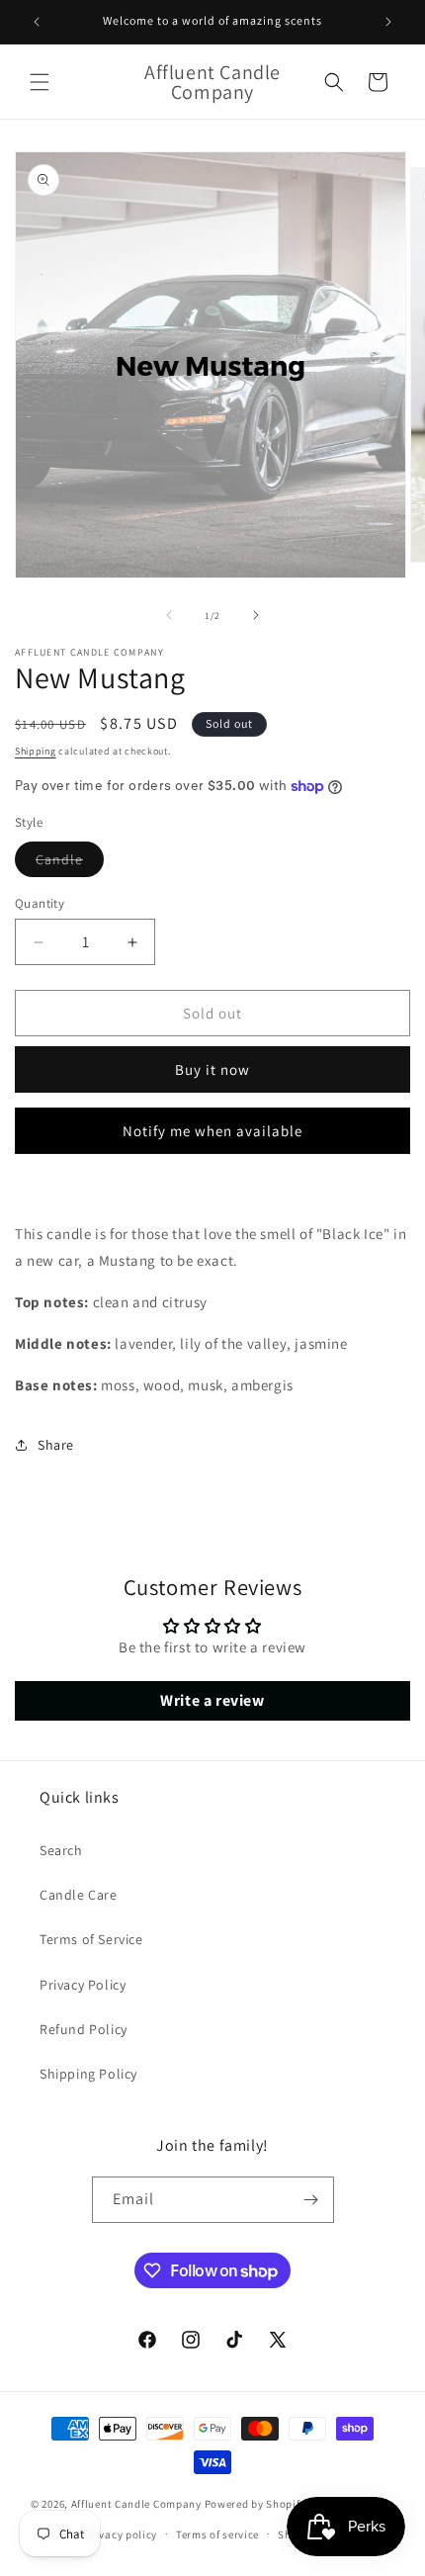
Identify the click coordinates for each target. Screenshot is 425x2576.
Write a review (212, 1700)
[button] (40, 82)
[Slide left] (169, 615)
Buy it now (212, 1069)
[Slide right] (256, 615)
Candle (70, 863)
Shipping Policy (88, 2074)
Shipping (36, 751)
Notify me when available (212, 1131)
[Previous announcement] (37, 22)
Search (61, 1850)
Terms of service (217, 2534)
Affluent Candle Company (136, 2504)
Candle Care (79, 1895)
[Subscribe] (311, 2200)
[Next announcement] (388, 22)
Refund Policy (84, 2029)
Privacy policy (121, 2534)
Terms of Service (91, 1939)
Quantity (40, 903)
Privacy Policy (83, 1985)
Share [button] (56, 1445)
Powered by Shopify (255, 2504)
